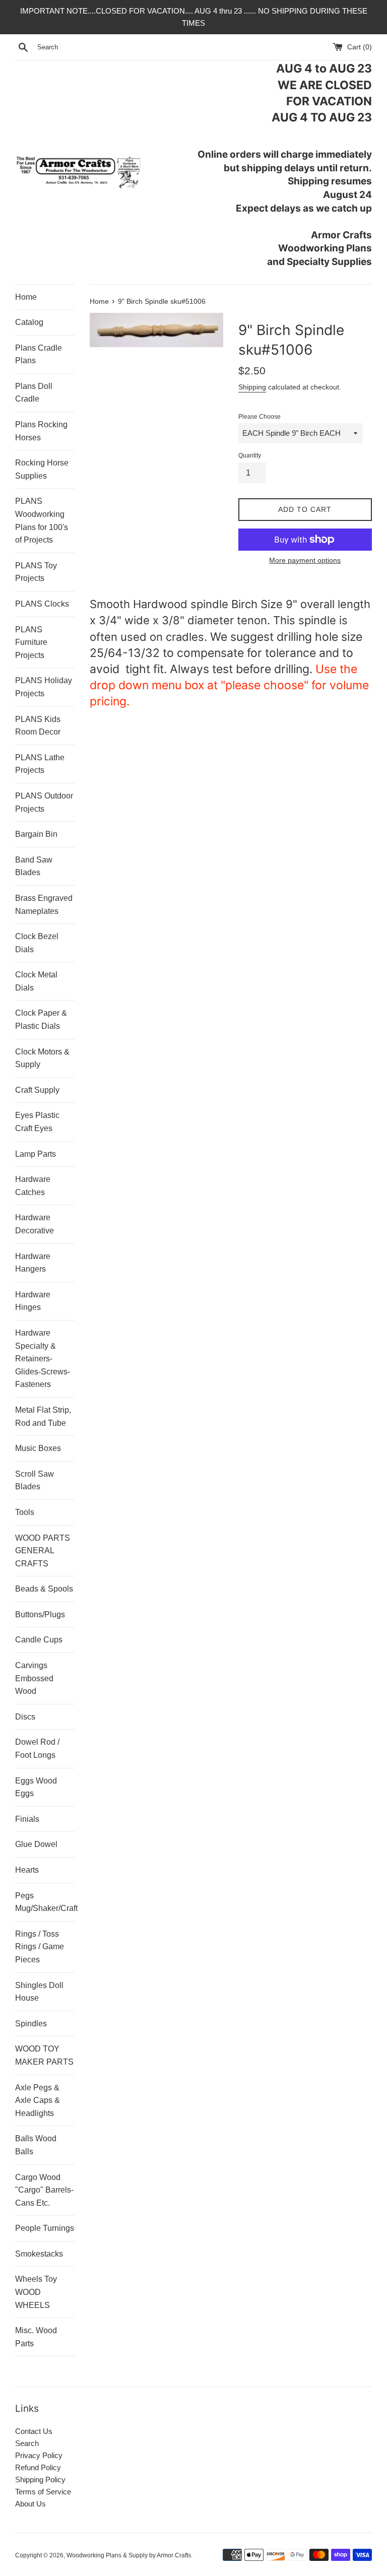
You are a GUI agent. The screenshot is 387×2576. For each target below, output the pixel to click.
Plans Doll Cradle (34, 393)
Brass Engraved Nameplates (44, 905)
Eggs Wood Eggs (36, 1787)
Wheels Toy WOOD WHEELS (36, 2292)
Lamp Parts (36, 1154)
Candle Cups (39, 1640)
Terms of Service (43, 2492)
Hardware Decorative (35, 1224)
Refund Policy (38, 2467)
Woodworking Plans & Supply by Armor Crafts (129, 2555)
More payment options (305, 560)
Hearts (27, 1870)
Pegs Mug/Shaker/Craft (45, 1902)
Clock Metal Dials (36, 981)
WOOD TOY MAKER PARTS (44, 2055)
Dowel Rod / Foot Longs (37, 1748)
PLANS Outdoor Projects (44, 802)
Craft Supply (37, 1090)
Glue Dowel (36, 1844)
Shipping (252, 387)
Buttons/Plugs (40, 1614)
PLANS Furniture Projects (31, 642)
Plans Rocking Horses (41, 431)
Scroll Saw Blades (35, 1480)
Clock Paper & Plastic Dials (41, 1019)
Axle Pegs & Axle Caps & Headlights (38, 2100)
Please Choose (260, 417)
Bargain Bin (36, 834)
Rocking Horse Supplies (42, 469)
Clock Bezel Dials (37, 943)
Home (26, 297)
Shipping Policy (40, 2480)
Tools (25, 1512)
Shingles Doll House (39, 1992)
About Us (30, 2504)
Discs (25, 1717)
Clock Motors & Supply (42, 1058)
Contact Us (34, 2431)
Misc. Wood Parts (36, 2337)
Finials (27, 1819)
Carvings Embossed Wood (34, 1678)
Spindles (31, 2024)
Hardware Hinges (33, 1301)
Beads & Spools (44, 1589)
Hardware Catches (33, 1186)
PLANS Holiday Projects (44, 687)
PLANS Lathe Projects (40, 764)
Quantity (250, 455)
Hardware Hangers (33, 1263)
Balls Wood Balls (36, 2145)
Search (27, 2443)
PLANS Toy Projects (36, 572)
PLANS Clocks (42, 604)
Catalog (29, 322)
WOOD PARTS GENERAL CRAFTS (43, 1551)
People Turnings (45, 2228)
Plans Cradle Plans (39, 354)
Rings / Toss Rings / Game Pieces (40, 1947)
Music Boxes (38, 1448)
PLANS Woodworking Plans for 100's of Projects (42, 520)
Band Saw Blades (34, 866)
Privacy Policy (39, 2455)
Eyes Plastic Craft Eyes (37, 1122)
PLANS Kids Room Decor (38, 726)
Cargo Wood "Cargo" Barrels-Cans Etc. (44, 2190)
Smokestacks (39, 2254)
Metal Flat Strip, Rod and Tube (43, 1416)
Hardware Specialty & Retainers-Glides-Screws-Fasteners (43, 1359)
